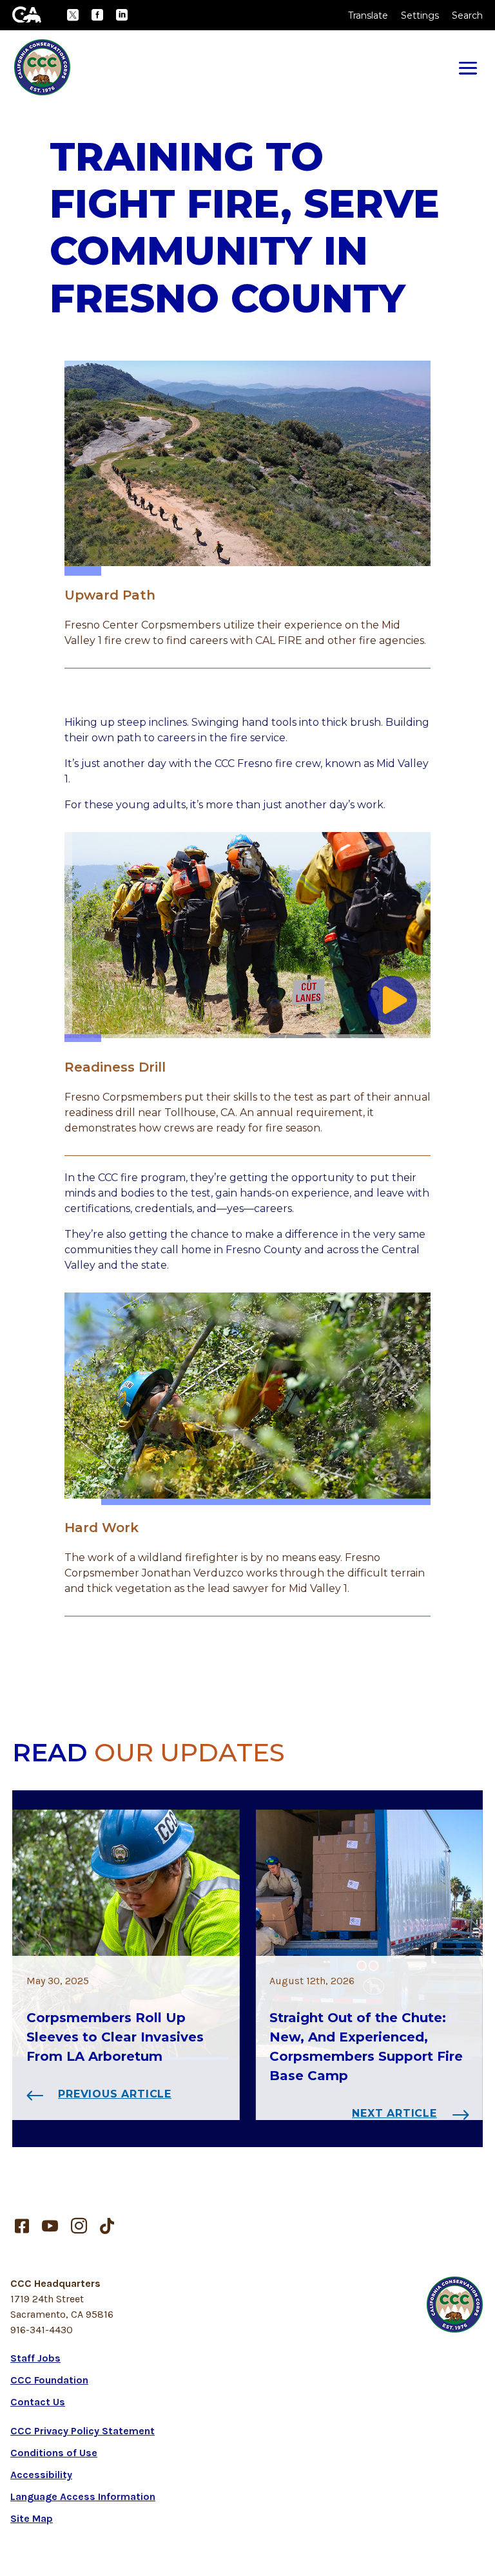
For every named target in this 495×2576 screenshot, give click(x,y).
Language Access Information (83, 2496)
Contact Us (38, 2402)
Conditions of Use (54, 2453)
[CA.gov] (27, 14)
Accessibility (41, 2475)
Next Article (394, 2113)
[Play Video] (393, 1000)
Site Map (32, 2518)
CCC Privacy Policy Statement (82, 2431)
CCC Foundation (49, 2380)
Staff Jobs (35, 2358)
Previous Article (115, 2094)
